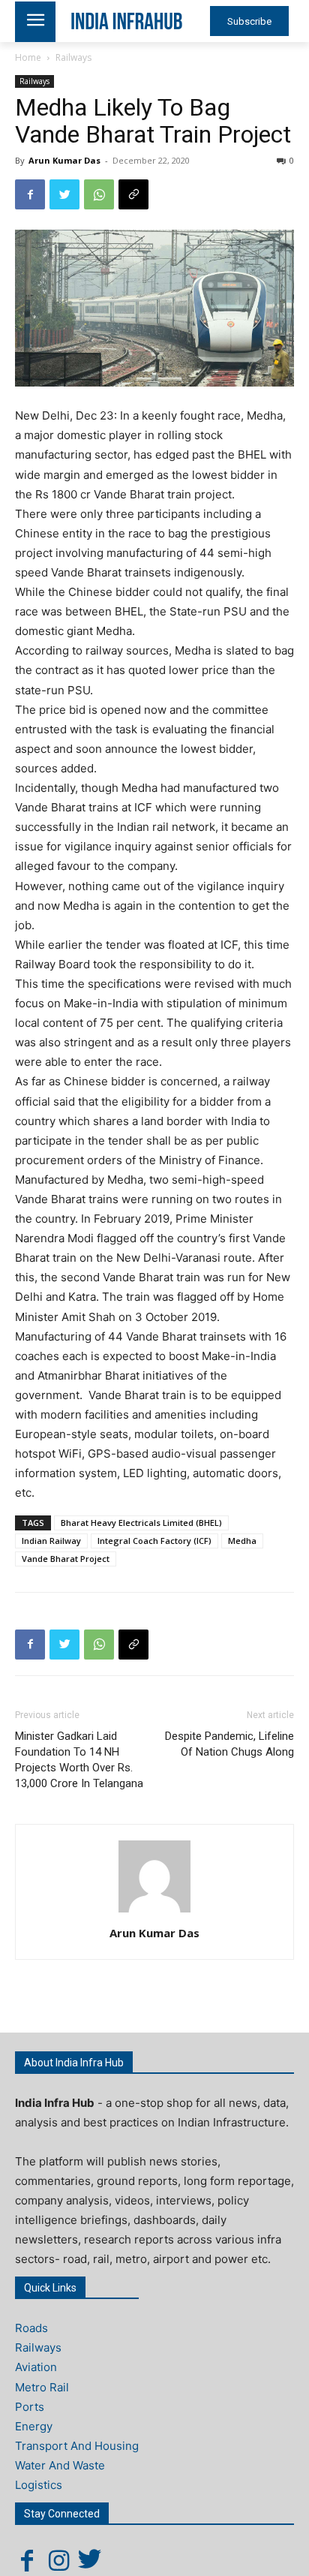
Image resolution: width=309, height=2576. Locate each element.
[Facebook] (30, 194)
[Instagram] (58, 2560)
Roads (31, 2328)
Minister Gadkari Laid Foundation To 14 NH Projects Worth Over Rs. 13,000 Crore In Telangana (79, 1760)
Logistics (39, 2485)
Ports (30, 2407)
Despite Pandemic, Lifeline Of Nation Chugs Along (229, 1744)
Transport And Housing (77, 2446)
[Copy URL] (133, 194)
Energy (34, 2426)
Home (28, 57)
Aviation (36, 2367)
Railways (73, 57)
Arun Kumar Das (64, 160)
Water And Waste (60, 2465)
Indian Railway (51, 1541)
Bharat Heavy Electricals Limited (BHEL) (141, 1523)
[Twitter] (64, 194)
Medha (242, 1541)
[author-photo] (154, 1912)
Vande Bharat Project (66, 1559)
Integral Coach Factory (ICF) (154, 1541)
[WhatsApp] (99, 194)
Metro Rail (42, 2387)
